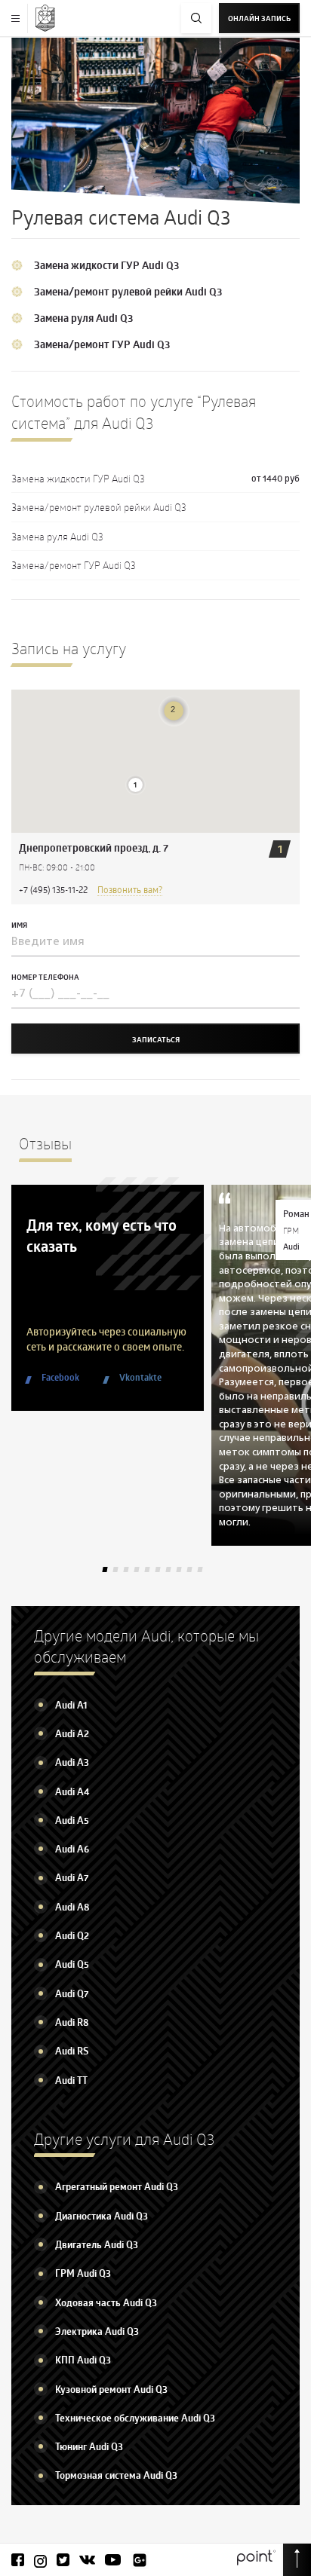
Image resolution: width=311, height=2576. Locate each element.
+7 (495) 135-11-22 (53, 889)
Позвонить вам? (130, 889)
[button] (135, 785)
